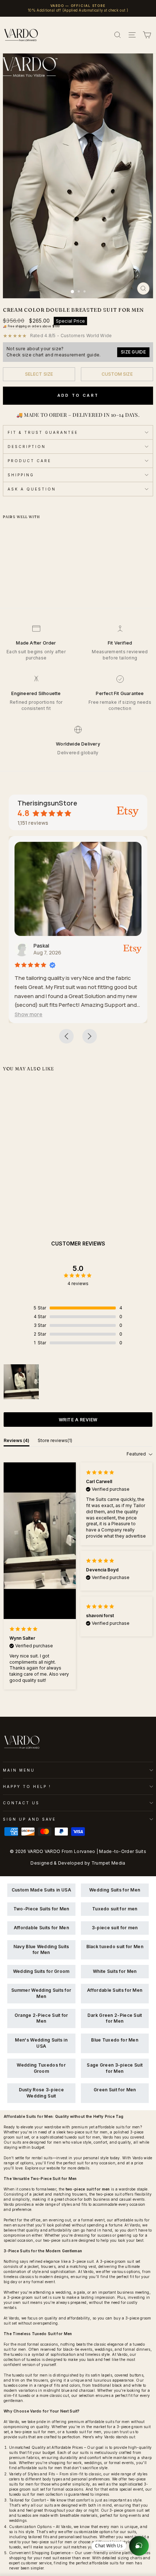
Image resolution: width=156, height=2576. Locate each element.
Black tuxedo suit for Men (115, 1947)
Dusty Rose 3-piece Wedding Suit (41, 2093)
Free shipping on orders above (34, 326)
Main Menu (19, 1770)
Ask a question (32, 489)
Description (27, 447)
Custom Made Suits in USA (41, 1890)
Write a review (78, 1420)
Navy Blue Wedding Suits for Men (41, 1950)
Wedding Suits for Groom (41, 1971)
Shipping (21, 475)
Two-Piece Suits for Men (41, 1909)
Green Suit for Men (115, 2090)
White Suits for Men (115, 1971)
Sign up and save (29, 1819)
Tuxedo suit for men (115, 1909)
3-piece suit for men (115, 1928)
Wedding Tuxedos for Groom (41, 2068)
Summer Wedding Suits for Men (41, 1993)
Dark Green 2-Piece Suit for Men (115, 2018)
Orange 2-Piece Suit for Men (41, 2018)
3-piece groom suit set (120, 2261)
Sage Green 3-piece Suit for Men (115, 2068)
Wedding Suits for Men (115, 1890)
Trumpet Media (108, 1863)
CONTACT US (21, 1803)
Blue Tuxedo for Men (115, 2040)
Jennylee (87, 946)
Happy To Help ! (27, 1786)
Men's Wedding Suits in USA (41, 2043)
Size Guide (133, 352)
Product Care (29, 461)
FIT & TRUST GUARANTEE (43, 432)
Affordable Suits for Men (41, 1928)
